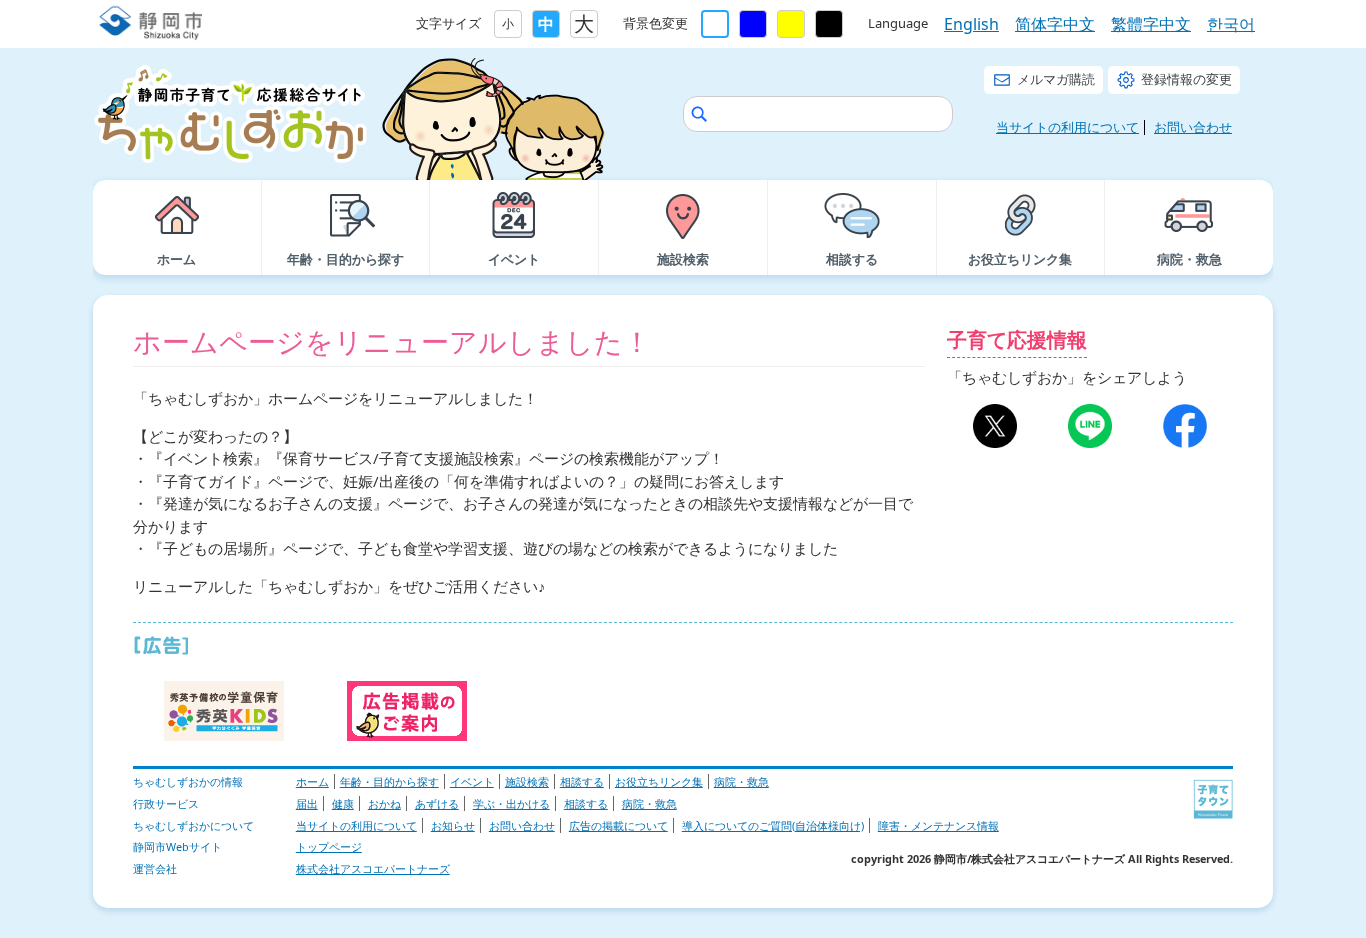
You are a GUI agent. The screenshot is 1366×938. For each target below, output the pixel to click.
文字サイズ (448, 23)
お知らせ (453, 825)
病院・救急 (741, 781)
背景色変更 (655, 23)
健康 (343, 803)
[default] (715, 24)
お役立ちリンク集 (659, 781)
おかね (384, 803)
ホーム (312, 781)
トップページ (329, 846)
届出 (307, 803)
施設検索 (527, 781)
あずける (437, 803)
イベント (472, 781)
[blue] (753, 24)
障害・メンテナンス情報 (938, 825)
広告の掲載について (618, 825)
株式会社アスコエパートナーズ (373, 868)
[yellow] (791, 24)
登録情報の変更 (1186, 79)
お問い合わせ (1193, 127)
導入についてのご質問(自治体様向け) (773, 825)
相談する (582, 781)
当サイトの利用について (1067, 127)
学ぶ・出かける (511, 803)
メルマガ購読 (1056, 79)
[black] (829, 24)
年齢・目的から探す (389, 781)
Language (898, 23)
